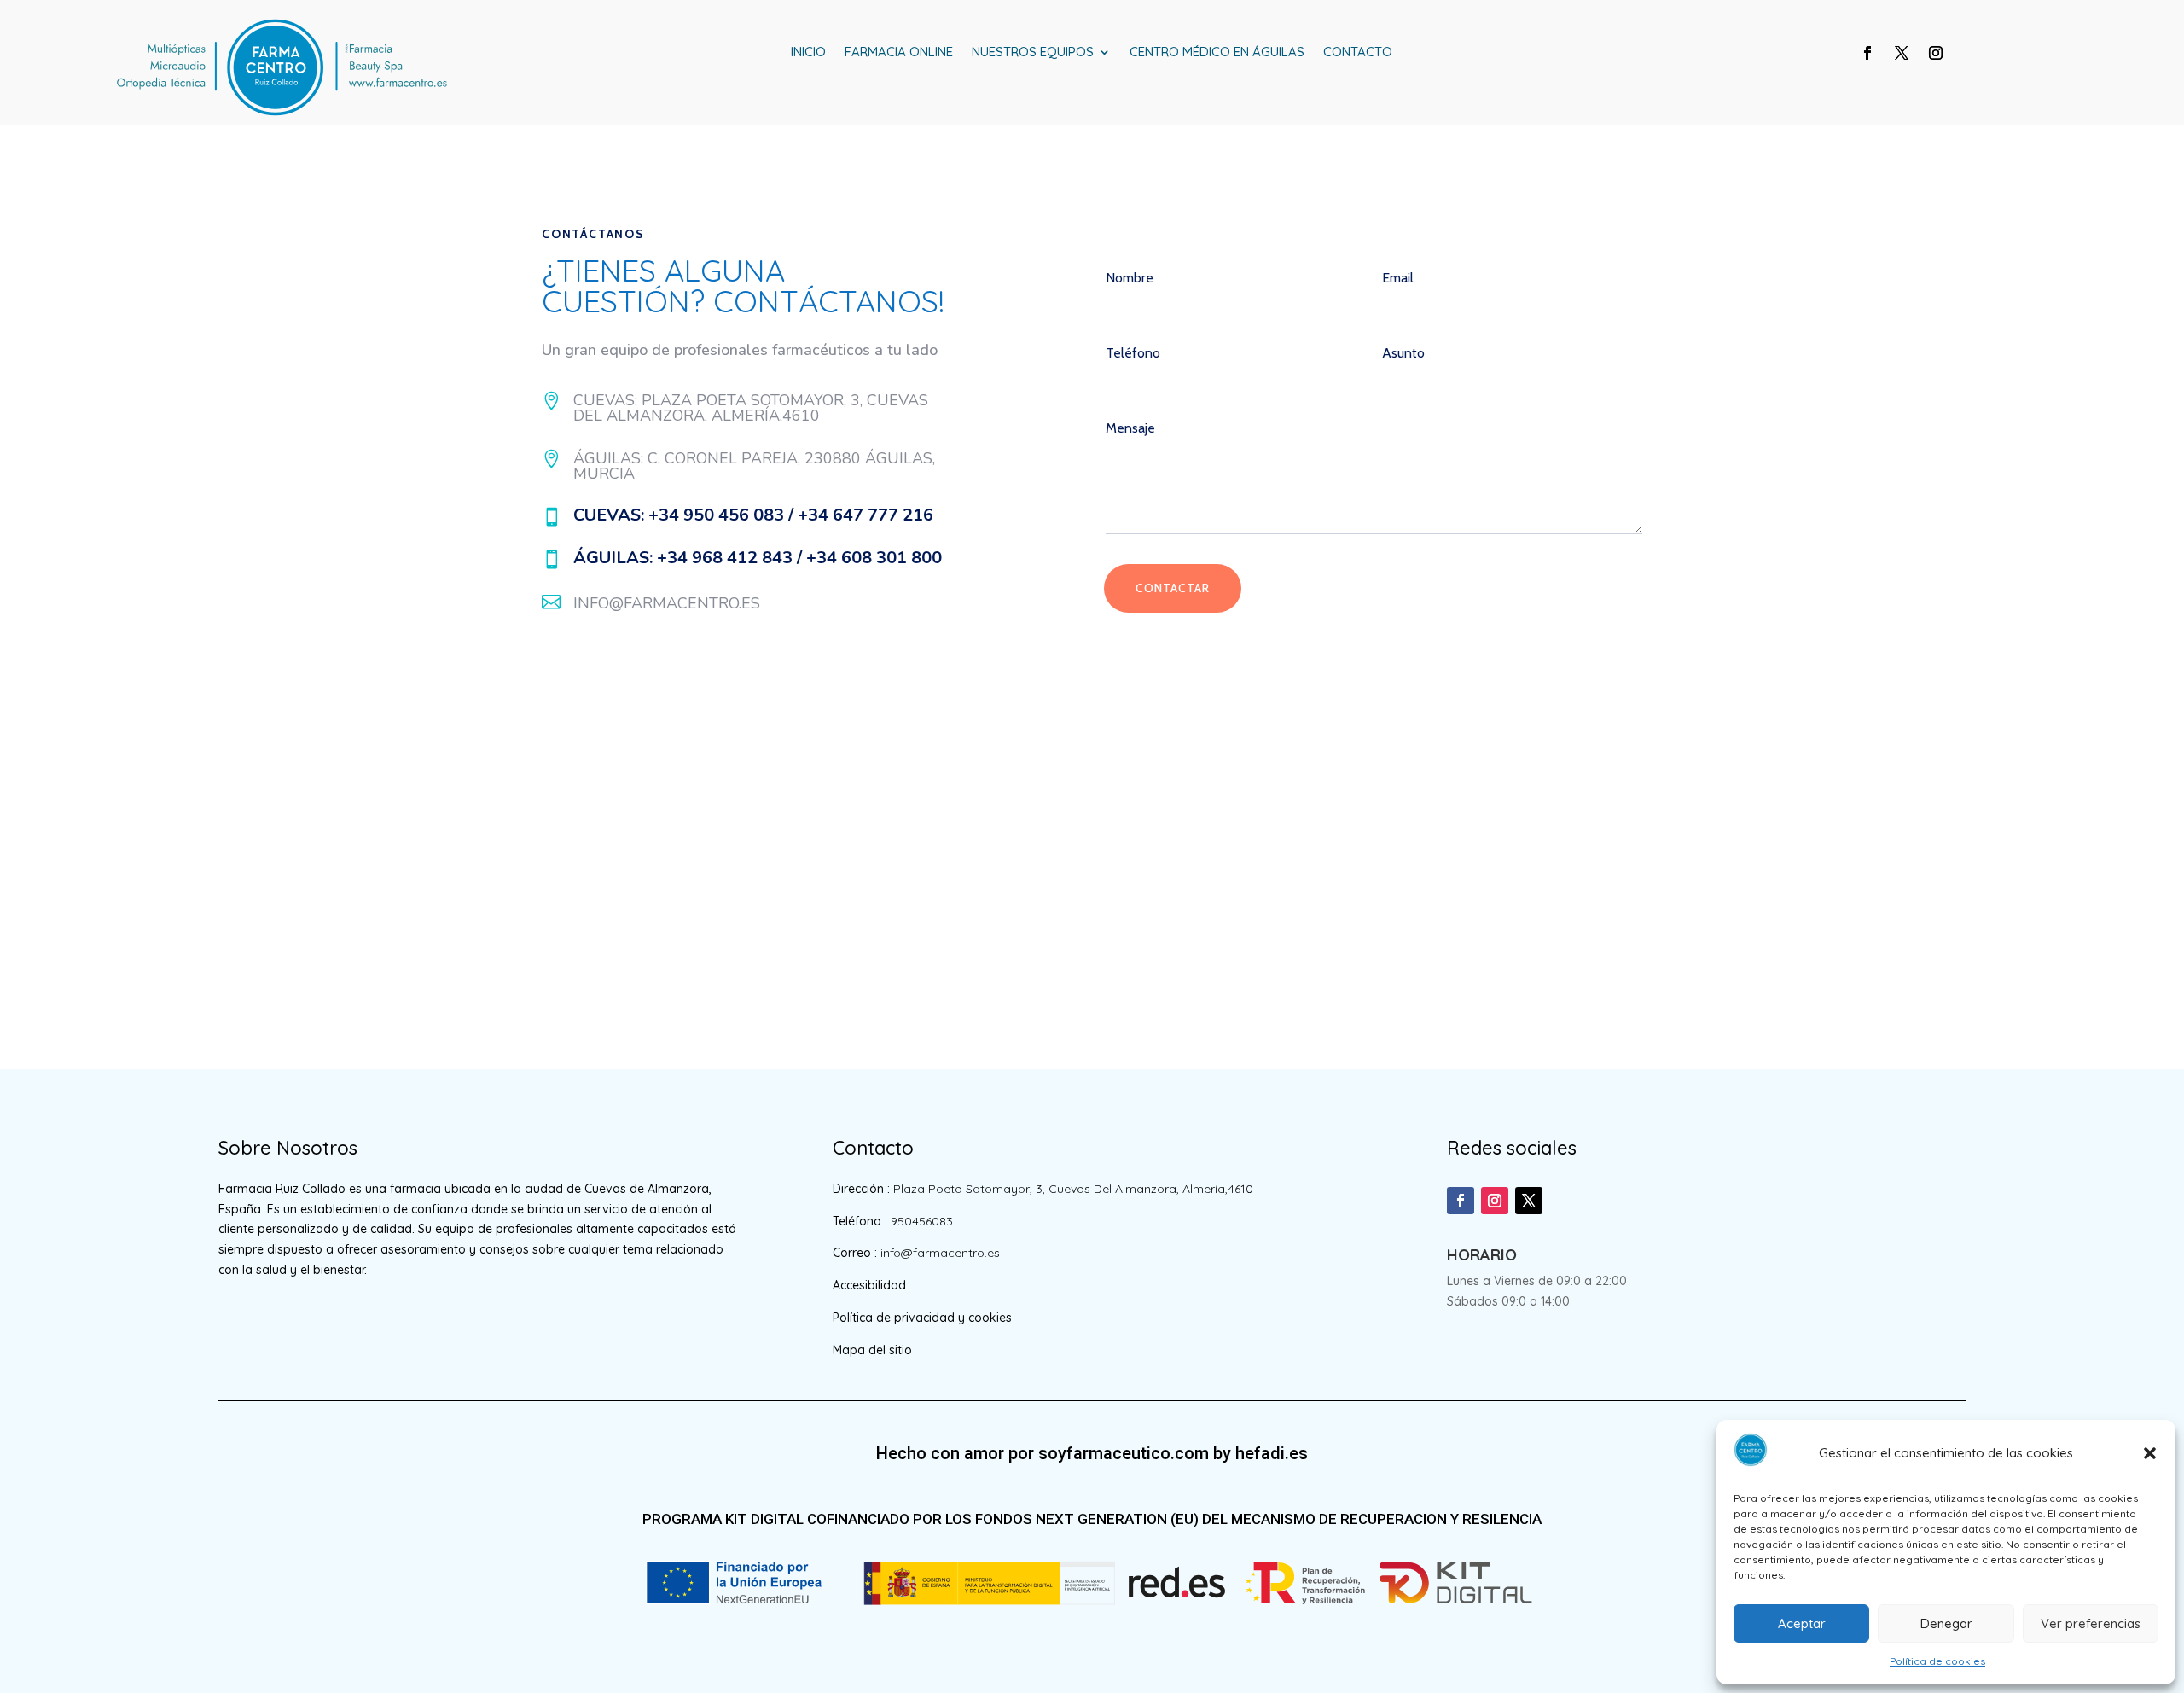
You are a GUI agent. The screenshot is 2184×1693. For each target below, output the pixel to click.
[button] (2150, 1453)
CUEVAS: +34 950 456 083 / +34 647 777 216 (753, 515)
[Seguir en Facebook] (1867, 53)
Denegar (1946, 1623)
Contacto (1358, 53)
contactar (1173, 588)
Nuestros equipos (1033, 53)
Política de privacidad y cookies (922, 1318)
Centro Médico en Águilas (1217, 53)
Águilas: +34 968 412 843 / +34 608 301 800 (758, 558)
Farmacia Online (899, 53)
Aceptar (1802, 1623)
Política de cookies (1937, 1661)
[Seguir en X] (1902, 53)
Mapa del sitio (872, 1350)
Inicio (808, 53)
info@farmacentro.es (667, 603)
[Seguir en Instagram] (1936, 53)
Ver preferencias (2091, 1623)
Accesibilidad (869, 1285)
